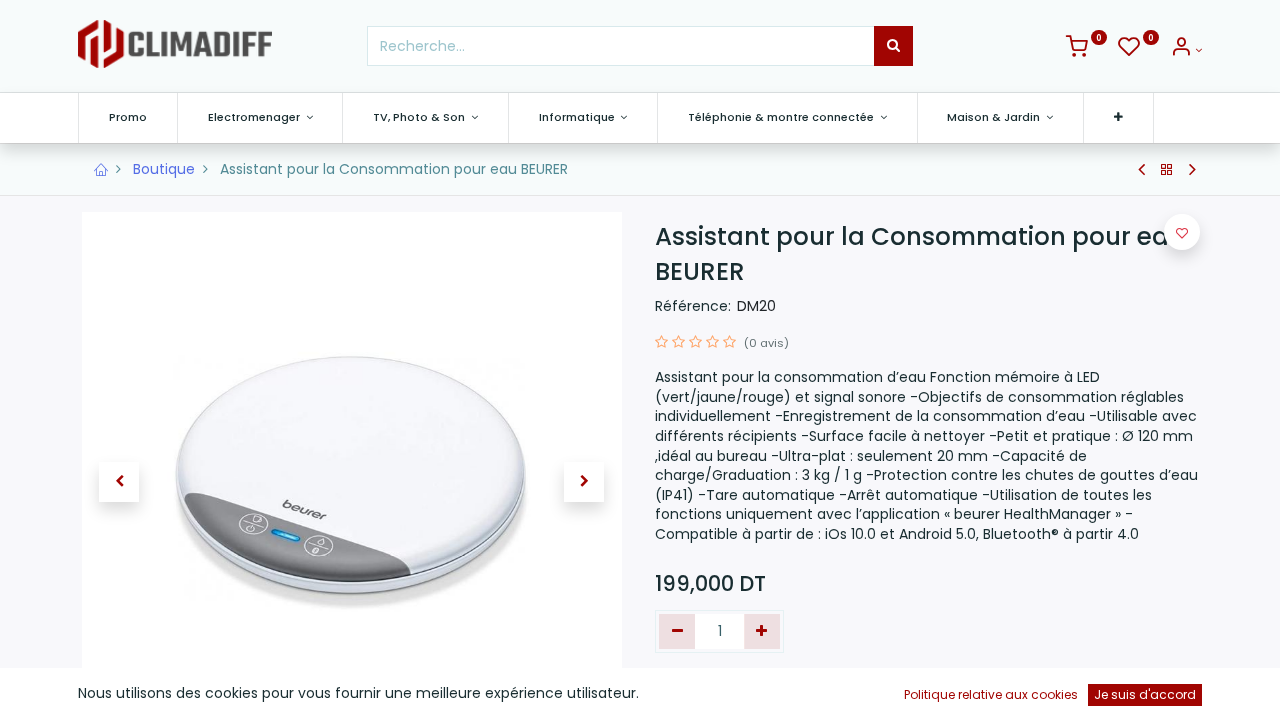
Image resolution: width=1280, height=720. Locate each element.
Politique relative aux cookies (991, 694)
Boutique (164, 169)
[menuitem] (128, 117)
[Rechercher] (893, 46)
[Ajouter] (762, 632)
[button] (1118, 117)
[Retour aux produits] (1167, 170)
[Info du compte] (1186, 50)
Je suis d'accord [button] (1145, 694)
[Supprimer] (677, 632)
